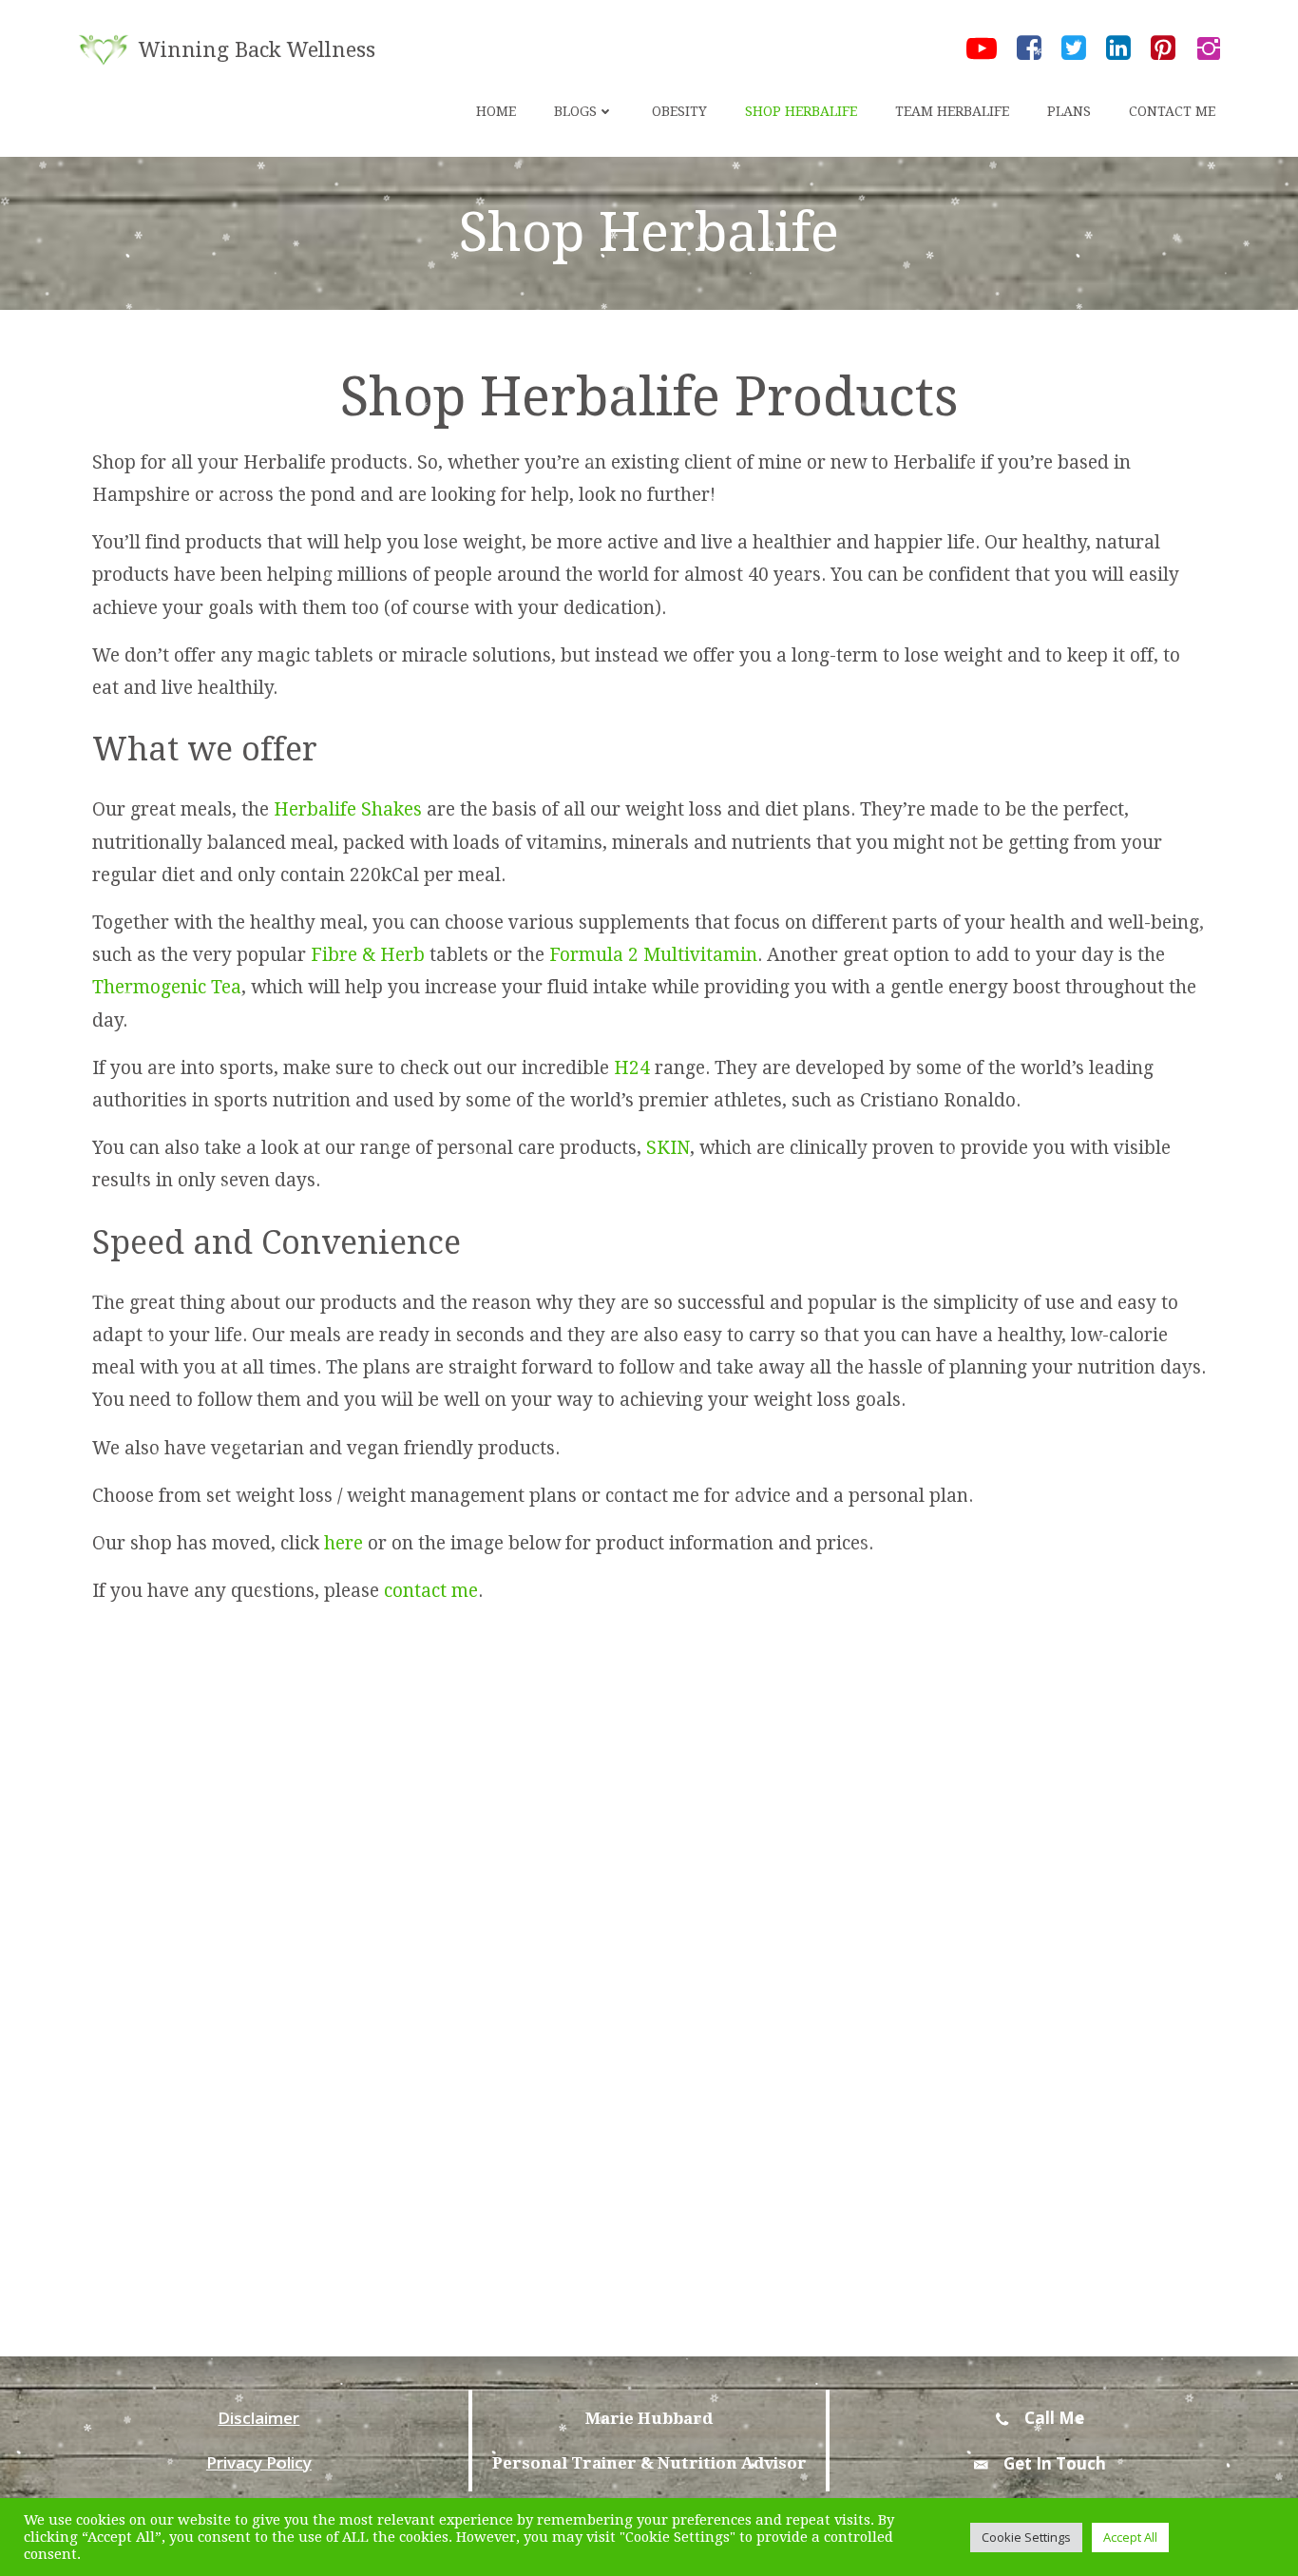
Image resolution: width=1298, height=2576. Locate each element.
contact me (431, 1591)
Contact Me (1172, 111)
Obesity (679, 111)
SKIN (668, 1148)
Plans (1069, 111)
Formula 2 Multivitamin (653, 955)
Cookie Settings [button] (1026, 2537)
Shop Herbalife (801, 111)
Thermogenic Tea (167, 987)
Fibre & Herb (368, 955)
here (344, 1543)
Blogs (575, 111)
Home (496, 111)
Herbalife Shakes (348, 809)
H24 (632, 1068)
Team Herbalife (952, 111)
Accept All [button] (1130, 2537)
